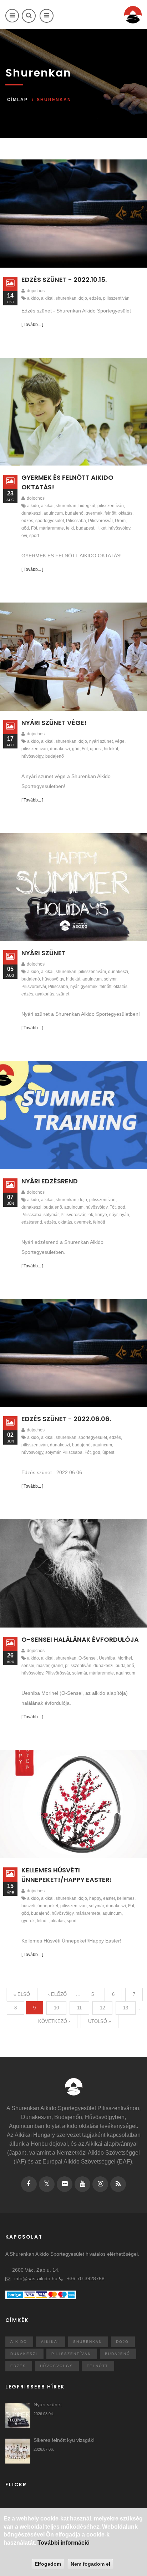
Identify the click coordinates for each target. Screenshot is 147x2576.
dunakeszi (31, 513)
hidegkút (87, 506)
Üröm (120, 521)
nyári (124, 1215)
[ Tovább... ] (32, 325)
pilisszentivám (92, 972)
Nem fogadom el (90, 2564)
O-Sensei (88, 1658)
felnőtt (110, 513)
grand (57, 1666)
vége (120, 741)
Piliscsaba (76, 521)
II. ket (101, 528)
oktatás (125, 513)
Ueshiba (107, 1658)
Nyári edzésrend (50, 1181)
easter (109, 1898)
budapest (85, 528)
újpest (96, 749)
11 (79, 2008)
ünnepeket (48, 1906)
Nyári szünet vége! (54, 723)
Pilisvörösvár (100, 521)
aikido (33, 298)
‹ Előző (57, 1994)
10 (56, 2008)
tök (90, 1215)
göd (25, 528)
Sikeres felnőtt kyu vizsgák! (64, 2440)
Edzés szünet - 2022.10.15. (64, 280)
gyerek (28, 1921)
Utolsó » (100, 2021)
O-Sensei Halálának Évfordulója (80, 1639)
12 (102, 2008)
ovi (24, 536)
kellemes (126, 1898)
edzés (95, 298)
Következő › (54, 2021)
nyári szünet (101, 741)
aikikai (47, 298)
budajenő (74, 513)
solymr (110, 979)
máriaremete (52, 528)
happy (95, 1898)
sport (34, 536)
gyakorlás (45, 994)
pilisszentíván (116, 298)
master (43, 1666)
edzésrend (32, 1222)
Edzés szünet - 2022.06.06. (66, 1419)
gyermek (94, 513)
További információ (64, 2543)
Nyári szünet (44, 953)
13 (126, 2008)
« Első (22, 1994)
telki (70, 528)
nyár (74, 987)
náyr (113, 1215)
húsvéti (28, 1906)
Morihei (125, 1658)
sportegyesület (50, 521)
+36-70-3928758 (86, 2278)
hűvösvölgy (119, 528)
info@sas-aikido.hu (36, 2278)
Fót (34, 528)
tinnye (101, 1215)
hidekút (111, 749)
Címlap (17, 100)
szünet (63, 994)
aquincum (53, 513)
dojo (83, 298)
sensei (28, 1666)
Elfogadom (48, 2564)
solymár (51, 1215)
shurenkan (66, 298)
